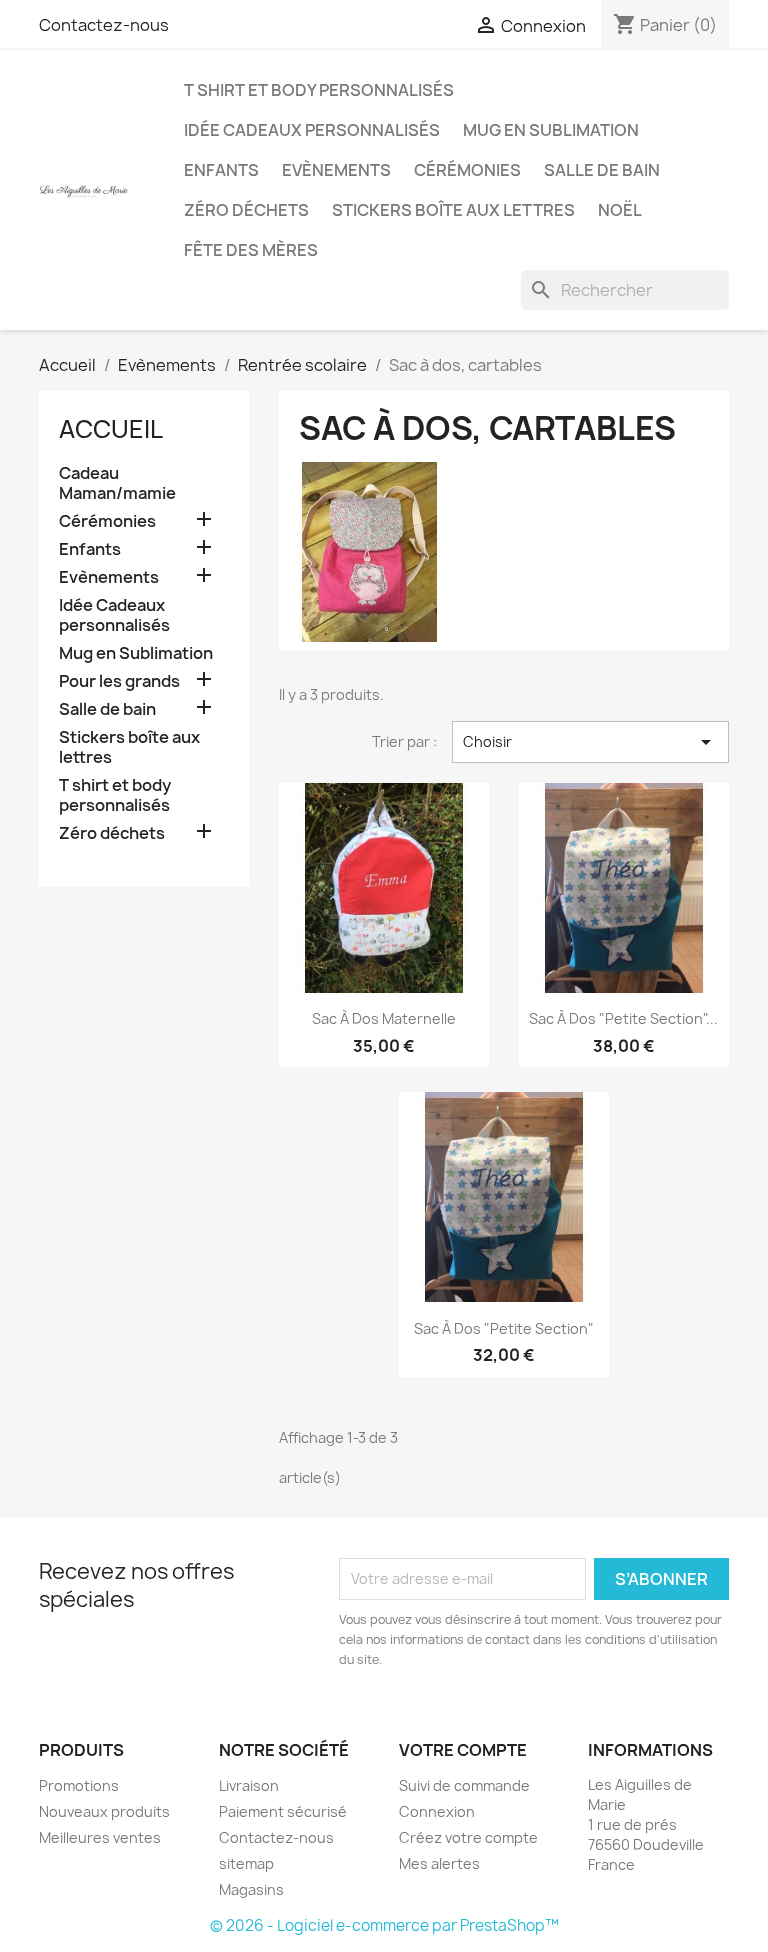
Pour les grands (119, 681)
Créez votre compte (468, 1837)
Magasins (251, 1889)
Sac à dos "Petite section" (504, 1328)
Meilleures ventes (100, 1837)
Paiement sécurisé (283, 1811)
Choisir (590, 742)
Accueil (111, 429)
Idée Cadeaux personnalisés (312, 130)
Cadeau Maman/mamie (117, 483)
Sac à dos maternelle (384, 1018)
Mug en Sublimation (551, 130)
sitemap (246, 1863)
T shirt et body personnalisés (319, 90)
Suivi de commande (464, 1785)
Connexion (437, 1811)
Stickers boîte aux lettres (453, 210)
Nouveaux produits (104, 1811)
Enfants (221, 170)
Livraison (249, 1785)
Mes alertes (439, 1863)
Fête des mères (251, 250)
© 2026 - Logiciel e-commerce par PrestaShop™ (384, 1925)
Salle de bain (602, 170)
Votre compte (463, 1750)
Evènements (336, 170)
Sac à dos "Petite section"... (623, 1018)
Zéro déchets (246, 210)
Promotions (79, 1785)
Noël (620, 210)
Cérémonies (467, 170)
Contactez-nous (104, 25)
